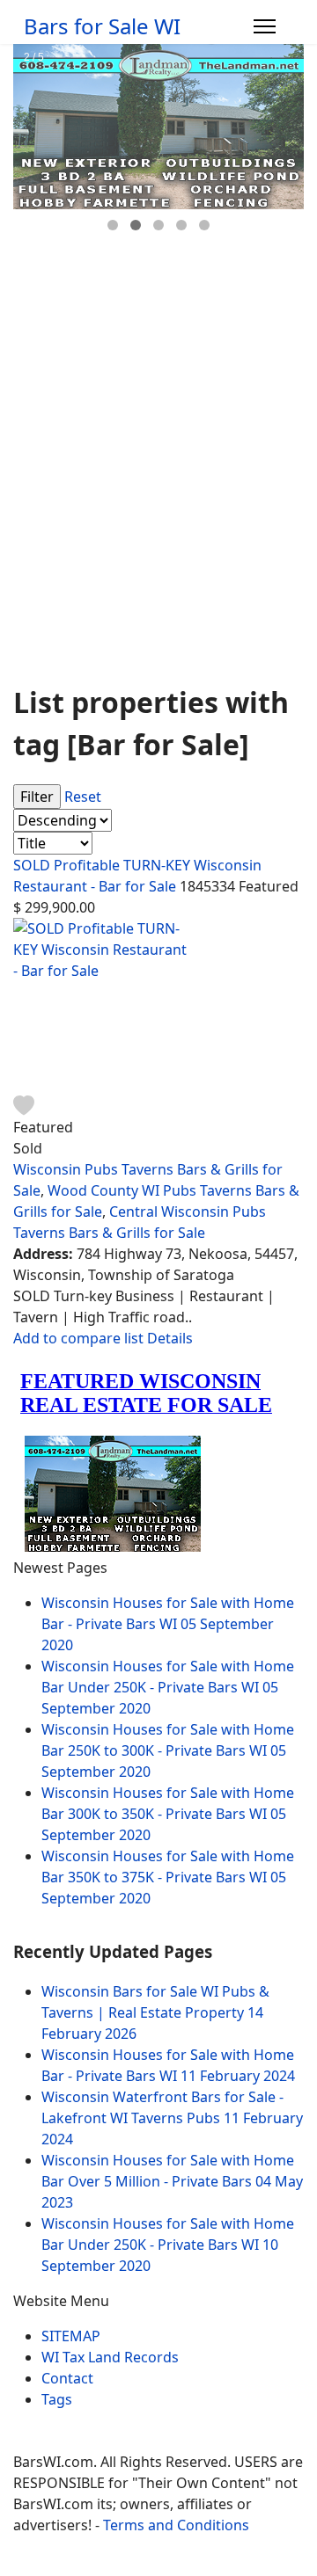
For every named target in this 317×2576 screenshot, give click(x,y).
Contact (67, 2378)
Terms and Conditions (176, 2525)
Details (170, 1338)
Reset (83, 797)
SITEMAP (71, 2336)
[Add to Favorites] (24, 1104)
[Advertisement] (158, 504)
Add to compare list (80, 1338)
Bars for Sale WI (102, 26)
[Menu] (265, 26)
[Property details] (158, 1006)
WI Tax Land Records (110, 2357)
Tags (57, 2399)
